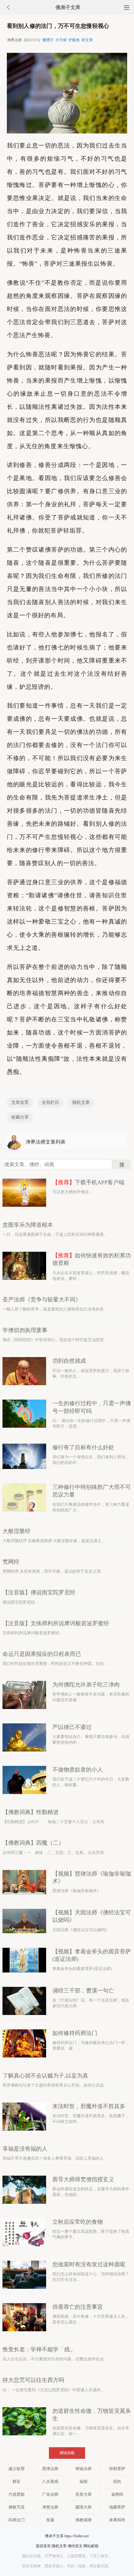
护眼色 (74, 40)
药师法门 (17, 2520)
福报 (84, 2481)
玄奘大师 (84, 2494)
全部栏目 (50, 1103)
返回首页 (43, 2546)
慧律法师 (50, 2469)
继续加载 (67, 2453)
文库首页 (20, 1103)
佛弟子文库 (68, 7)
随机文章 (81, 1103)
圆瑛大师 (84, 2507)
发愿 (50, 2520)
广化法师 (50, 2494)
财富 (17, 2481)
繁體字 (48, 40)
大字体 (61, 40)
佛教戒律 (84, 2520)
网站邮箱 (91, 2546)
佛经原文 (75, 2546)
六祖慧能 (17, 2494)
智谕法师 (84, 2469)
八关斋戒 (50, 2481)
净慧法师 (50, 2507)
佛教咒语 (17, 2507)
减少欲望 (17, 2469)
